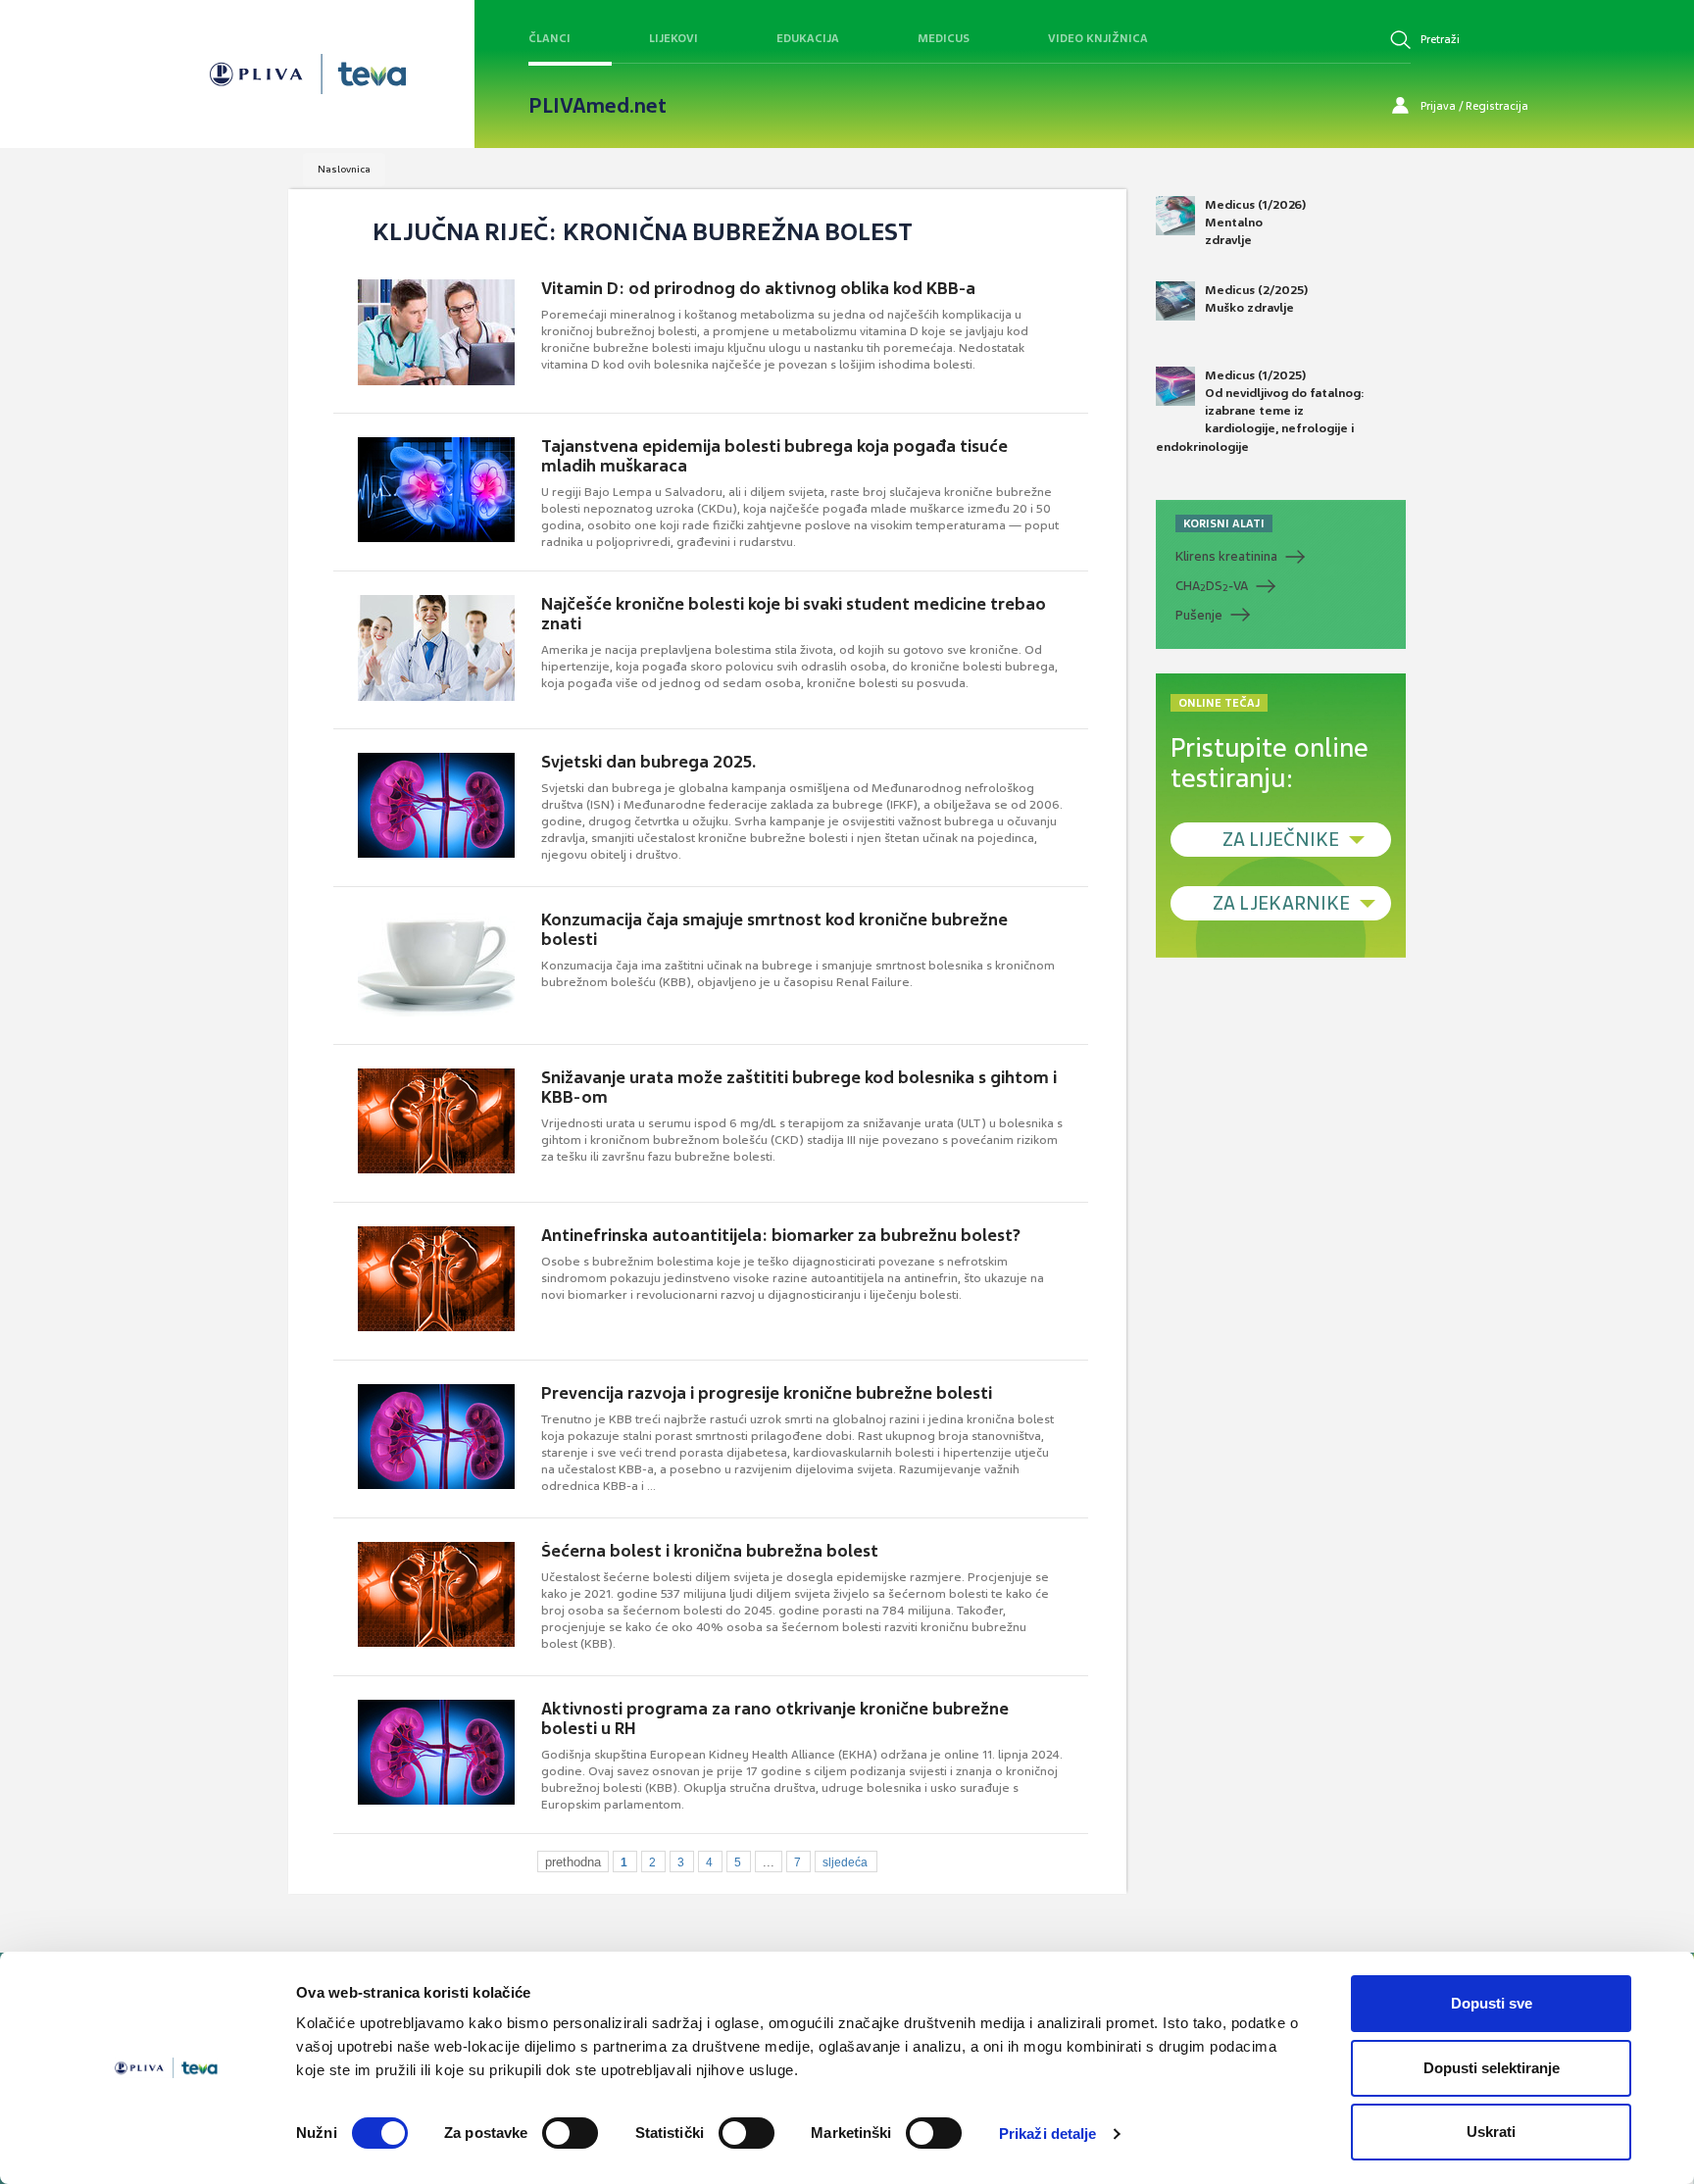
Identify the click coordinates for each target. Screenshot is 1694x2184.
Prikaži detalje (1048, 2134)
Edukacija (808, 38)
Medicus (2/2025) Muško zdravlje (1256, 299)
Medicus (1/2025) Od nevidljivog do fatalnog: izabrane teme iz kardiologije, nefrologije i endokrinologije (1260, 411)
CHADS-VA (1212, 586)
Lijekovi (673, 38)
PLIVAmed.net (598, 106)
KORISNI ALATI (1224, 523)
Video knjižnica (1098, 38)
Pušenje (1199, 615)
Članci (549, 38)
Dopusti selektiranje (1492, 2068)
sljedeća (845, 1862)
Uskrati (1491, 2132)
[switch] (570, 2133)
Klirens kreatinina (1226, 556)
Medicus (944, 38)
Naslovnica (344, 169)
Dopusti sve (1492, 2003)
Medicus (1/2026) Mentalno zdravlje (1255, 223)
